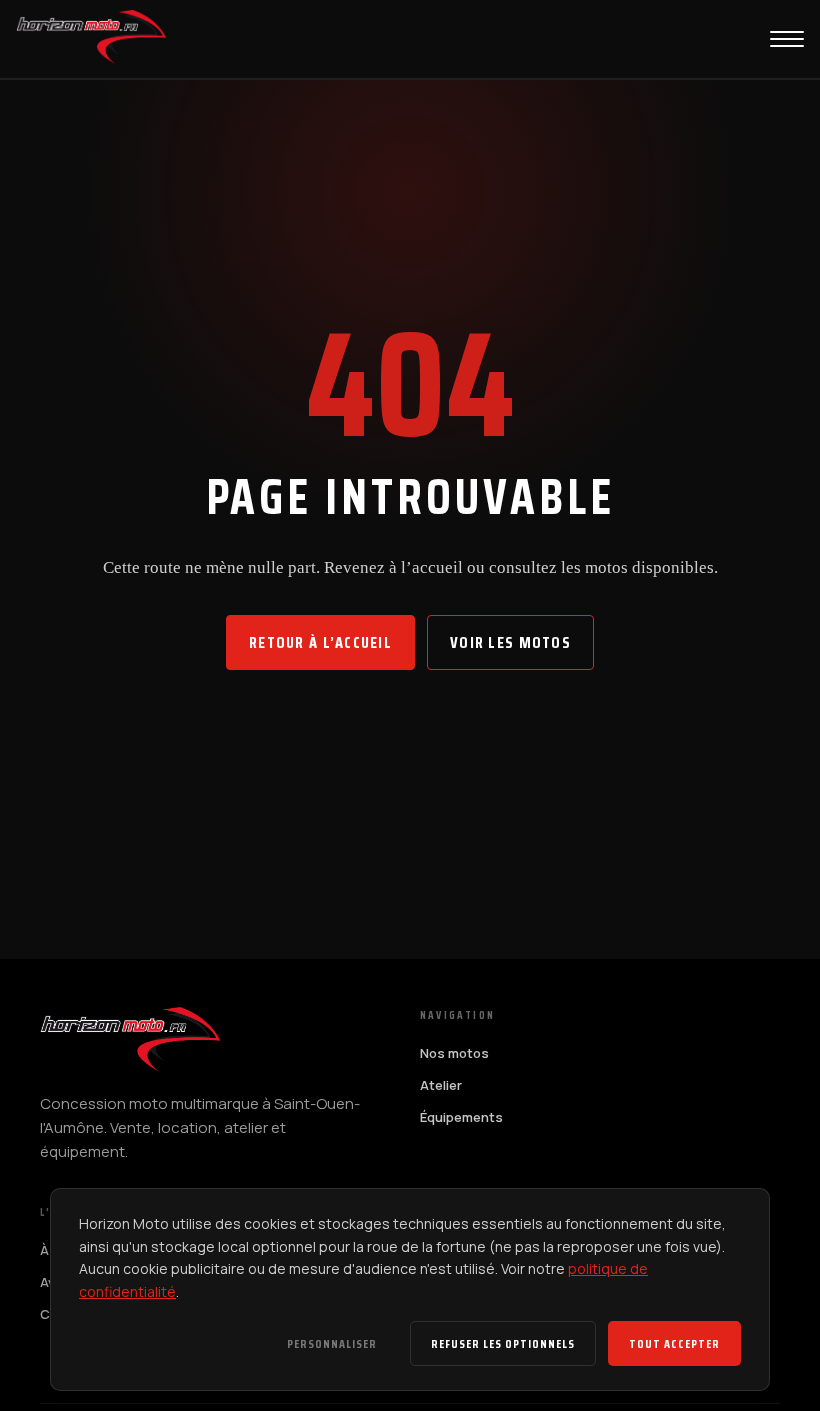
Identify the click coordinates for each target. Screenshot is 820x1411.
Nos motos (454, 1053)
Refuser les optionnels (503, 1343)
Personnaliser (332, 1343)
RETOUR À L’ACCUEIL (320, 642)
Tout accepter (674, 1343)
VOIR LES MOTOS (510, 642)
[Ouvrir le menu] (787, 39)
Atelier (441, 1085)
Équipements (461, 1117)
